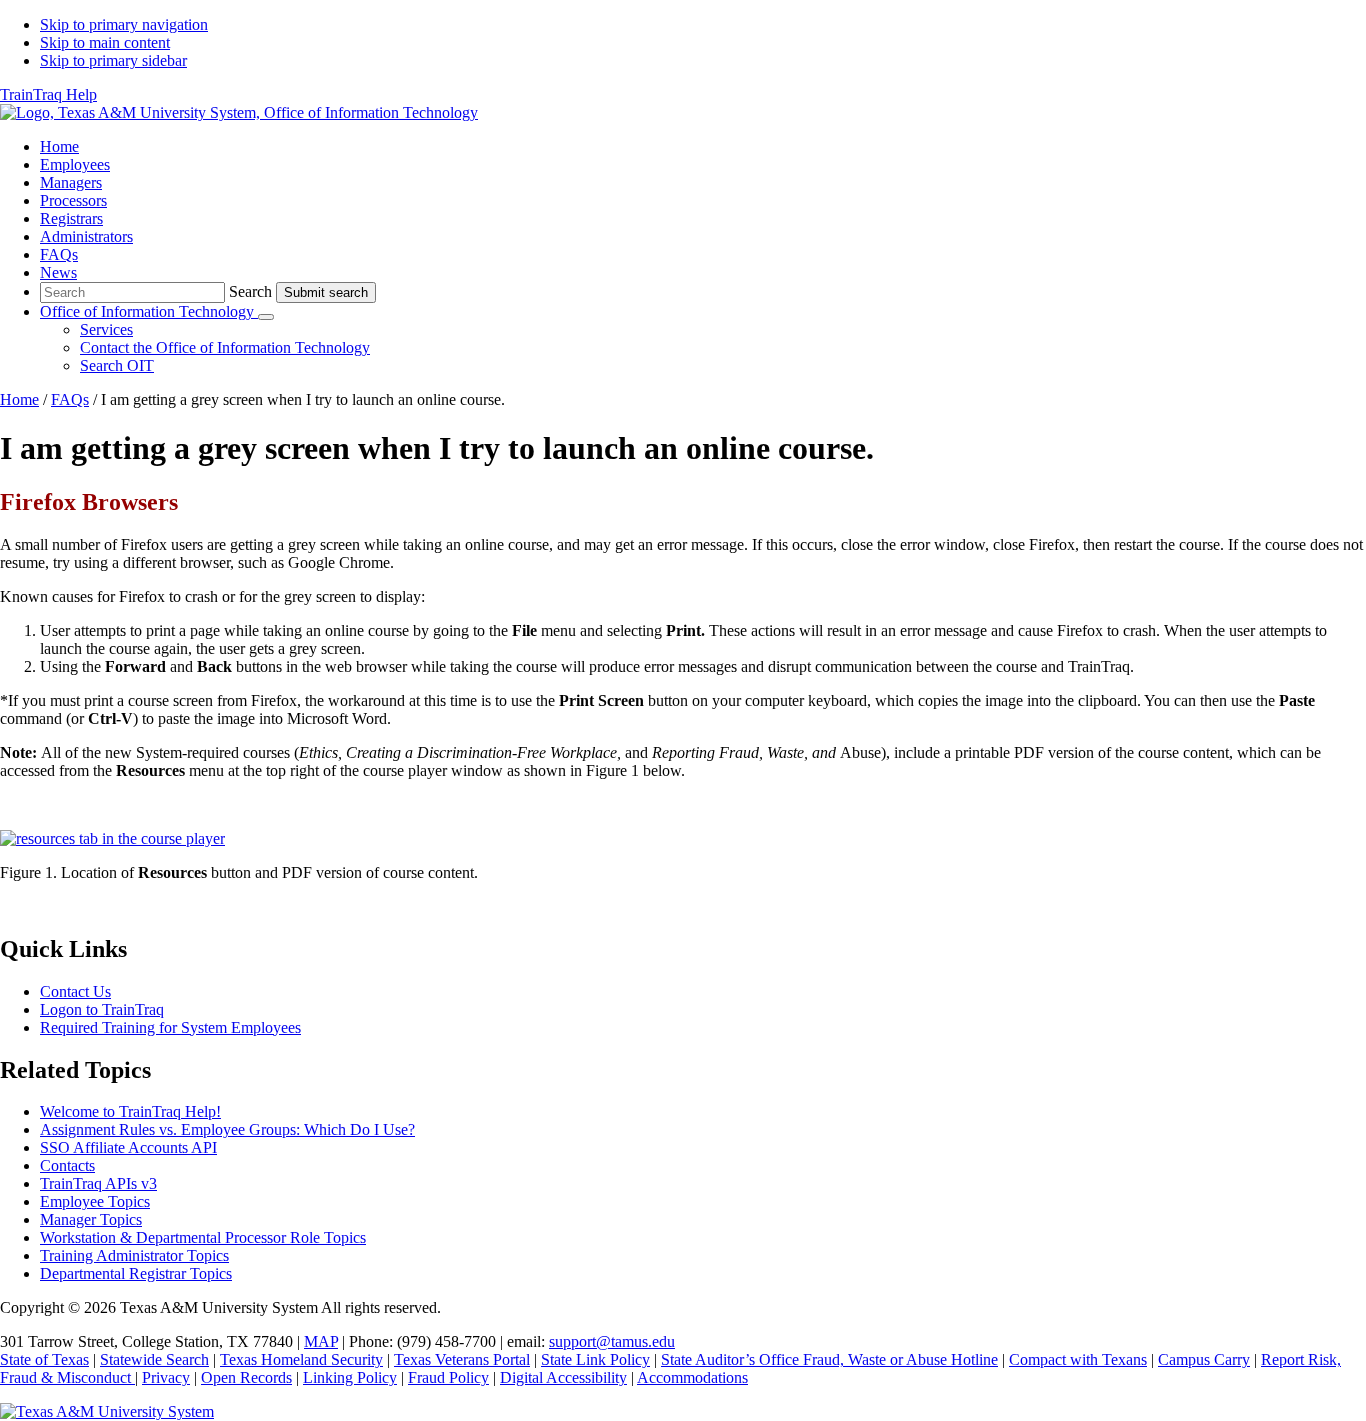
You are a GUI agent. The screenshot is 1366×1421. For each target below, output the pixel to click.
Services (106, 329)
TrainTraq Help (48, 94)
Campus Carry (1204, 1359)
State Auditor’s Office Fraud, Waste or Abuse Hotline (829, 1359)
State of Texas (44, 1359)
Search (250, 291)
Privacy (166, 1377)
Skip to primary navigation (124, 24)
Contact (225, 347)
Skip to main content (105, 42)
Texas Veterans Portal (462, 1359)
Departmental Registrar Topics (136, 1273)
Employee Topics (95, 1201)
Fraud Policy (448, 1377)
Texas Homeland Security (301, 1359)
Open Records (246, 1377)
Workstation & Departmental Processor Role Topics (203, 1237)
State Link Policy (595, 1359)
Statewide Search (154, 1359)
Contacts (67, 1165)
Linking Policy (350, 1377)
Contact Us (75, 991)
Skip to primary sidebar (113, 60)
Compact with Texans (1078, 1359)
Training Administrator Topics (134, 1255)
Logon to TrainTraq (102, 1009)
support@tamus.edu (612, 1341)
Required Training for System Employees (170, 1027)
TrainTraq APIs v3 (98, 1183)
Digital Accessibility (563, 1377)
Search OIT (117, 365)
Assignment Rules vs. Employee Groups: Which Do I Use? (227, 1129)
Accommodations (692, 1377)
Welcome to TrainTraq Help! (130, 1111)
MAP (321, 1341)
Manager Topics (91, 1219)
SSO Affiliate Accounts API (128, 1147)
